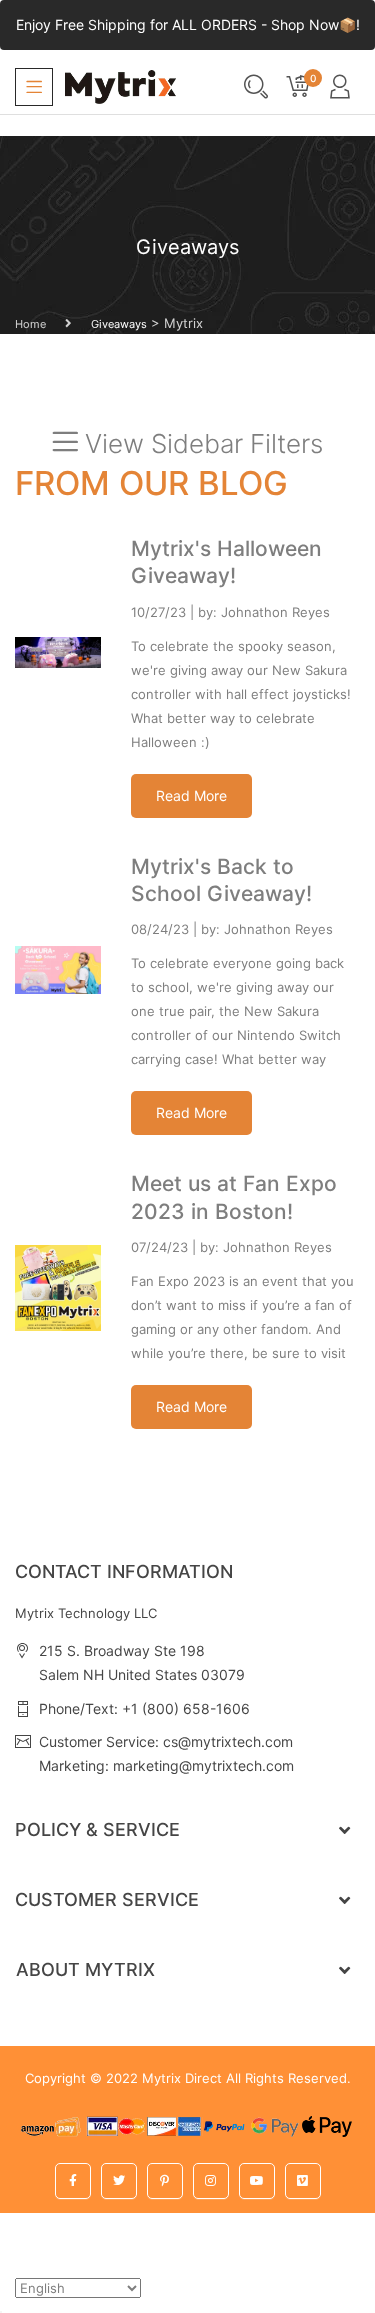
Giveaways (119, 324)
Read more (191, 795)
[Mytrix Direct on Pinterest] (165, 2181)
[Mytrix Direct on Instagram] (211, 2181)
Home (30, 324)
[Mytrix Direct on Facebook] (73, 2181)
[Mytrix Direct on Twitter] (119, 2181)
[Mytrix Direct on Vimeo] (303, 2181)
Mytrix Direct (182, 2078)
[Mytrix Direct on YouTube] (257, 2181)
